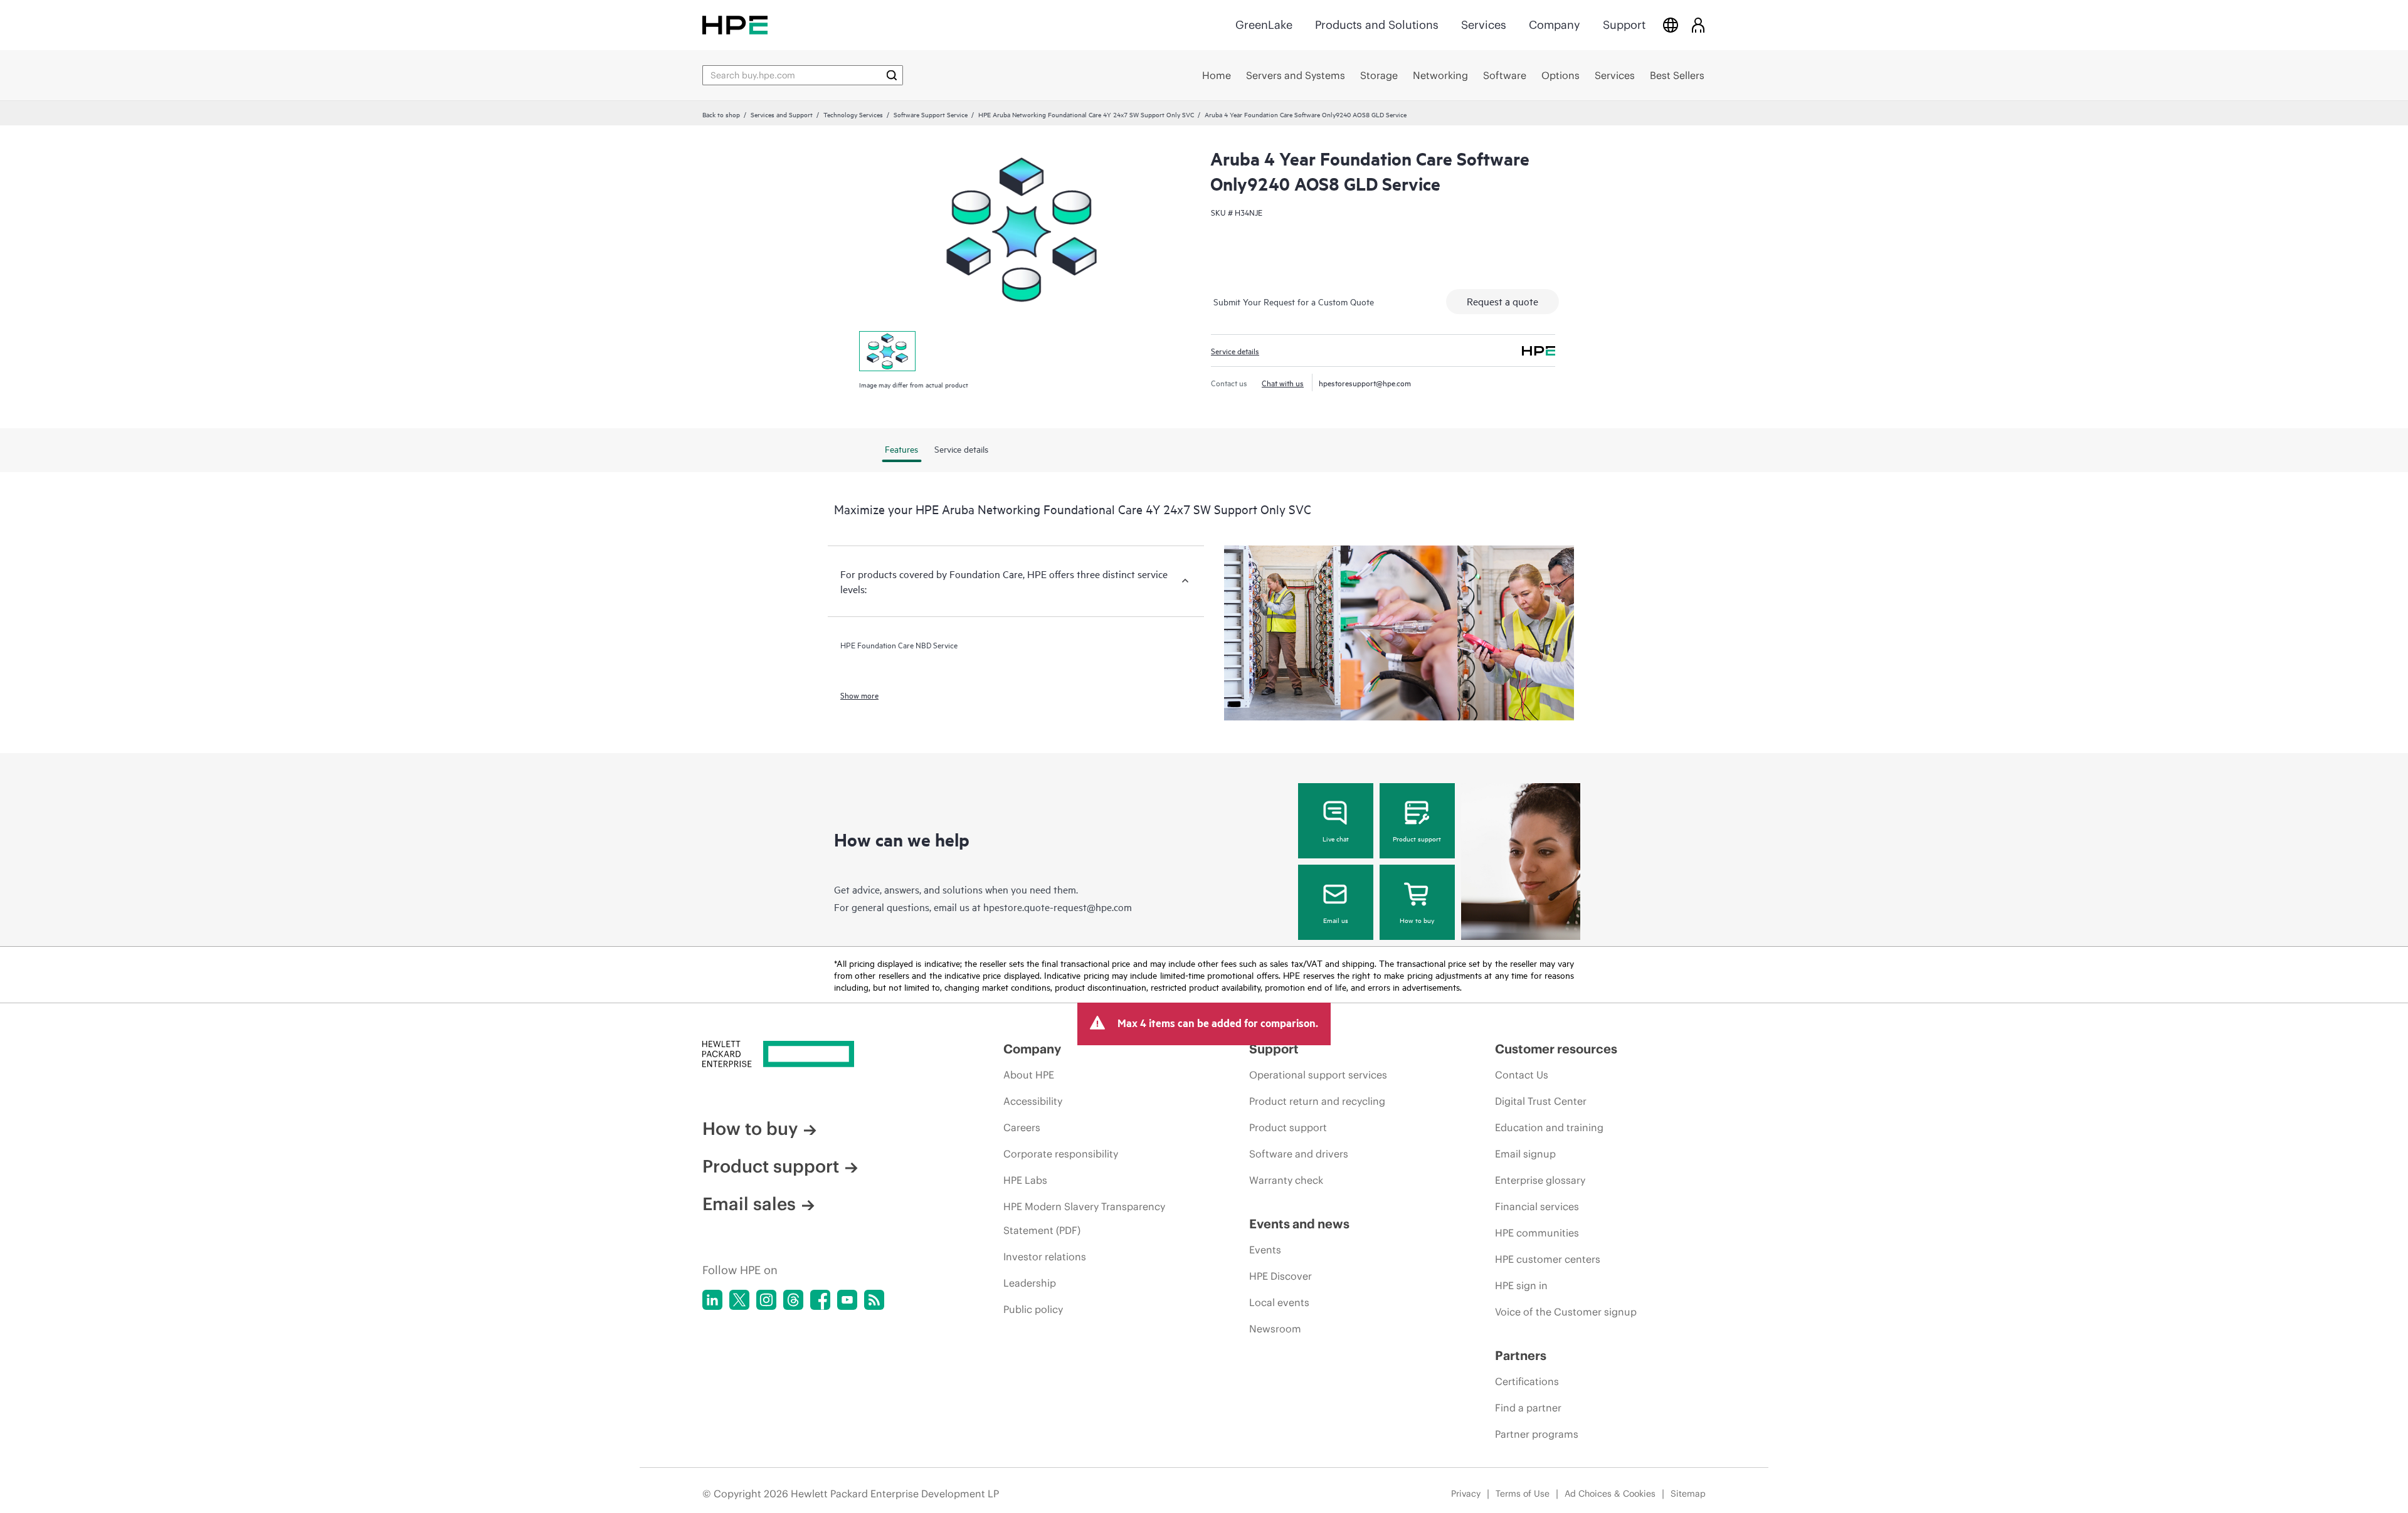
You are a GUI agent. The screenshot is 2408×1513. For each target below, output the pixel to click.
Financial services (1537, 1206)
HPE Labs (1025, 1180)
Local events (1279, 1302)
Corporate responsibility (1061, 1154)
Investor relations (1045, 1257)
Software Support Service (931, 114)
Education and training (1549, 1127)
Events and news (1299, 1224)
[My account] (1698, 25)
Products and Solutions (1377, 25)
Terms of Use (1523, 1494)
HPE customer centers (1548, 1259)
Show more (859, 695)
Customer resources (1556, 1049)
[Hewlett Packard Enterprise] (735, 25)
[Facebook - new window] (820, 1300)
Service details (1235, 351)
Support (1624, 25)
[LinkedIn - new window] (712, 1300)
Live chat (1336, 838)
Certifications (1527, 1381)
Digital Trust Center (1541, 1101)
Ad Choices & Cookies (1610, 1494)
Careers (1022, 1127)
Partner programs (1537, 1434)
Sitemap (1688, 1494)
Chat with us (1283, 382)
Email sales (749, 1204)
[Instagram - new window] (766, 1300)
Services (1484, 25)
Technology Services (853, 114)
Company (1555, 25)
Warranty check (1286, 1180)
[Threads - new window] (793, 1300)
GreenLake (1264, 25)
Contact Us (1522, 1075)
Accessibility (1033, 1101)
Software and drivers (1299, 1154)
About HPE (1029, 1075)
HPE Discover (1281, 1276)
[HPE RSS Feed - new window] (874, 1300)
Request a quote (1502, 301)
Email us (1336, 920)
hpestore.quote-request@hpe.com (1058, 907)
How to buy (1417, 920)
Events (1265, 1250)
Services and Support (782, 114)
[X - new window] (739, 1300)
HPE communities (1537, 1233)
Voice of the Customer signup (1566, 1312)
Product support (1417, 838)
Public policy (1033, 1309)
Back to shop (721, 114)
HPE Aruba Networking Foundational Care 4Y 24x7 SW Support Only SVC (1086, 114)
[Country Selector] (1671, 25)
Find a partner (1528, 1408)
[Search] (892, 75)
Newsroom (1275, 1329)
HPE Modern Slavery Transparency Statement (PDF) (1084, 1218)
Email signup (1525, 1154)
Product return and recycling (1317, 1101)
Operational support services (1318, 1075)
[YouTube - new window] (847, 1300)
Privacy (1466, 1494)
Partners (1521, 1355)
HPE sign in (1521, 1285)
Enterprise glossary (1540, 1180)
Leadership (1030, 1283)
